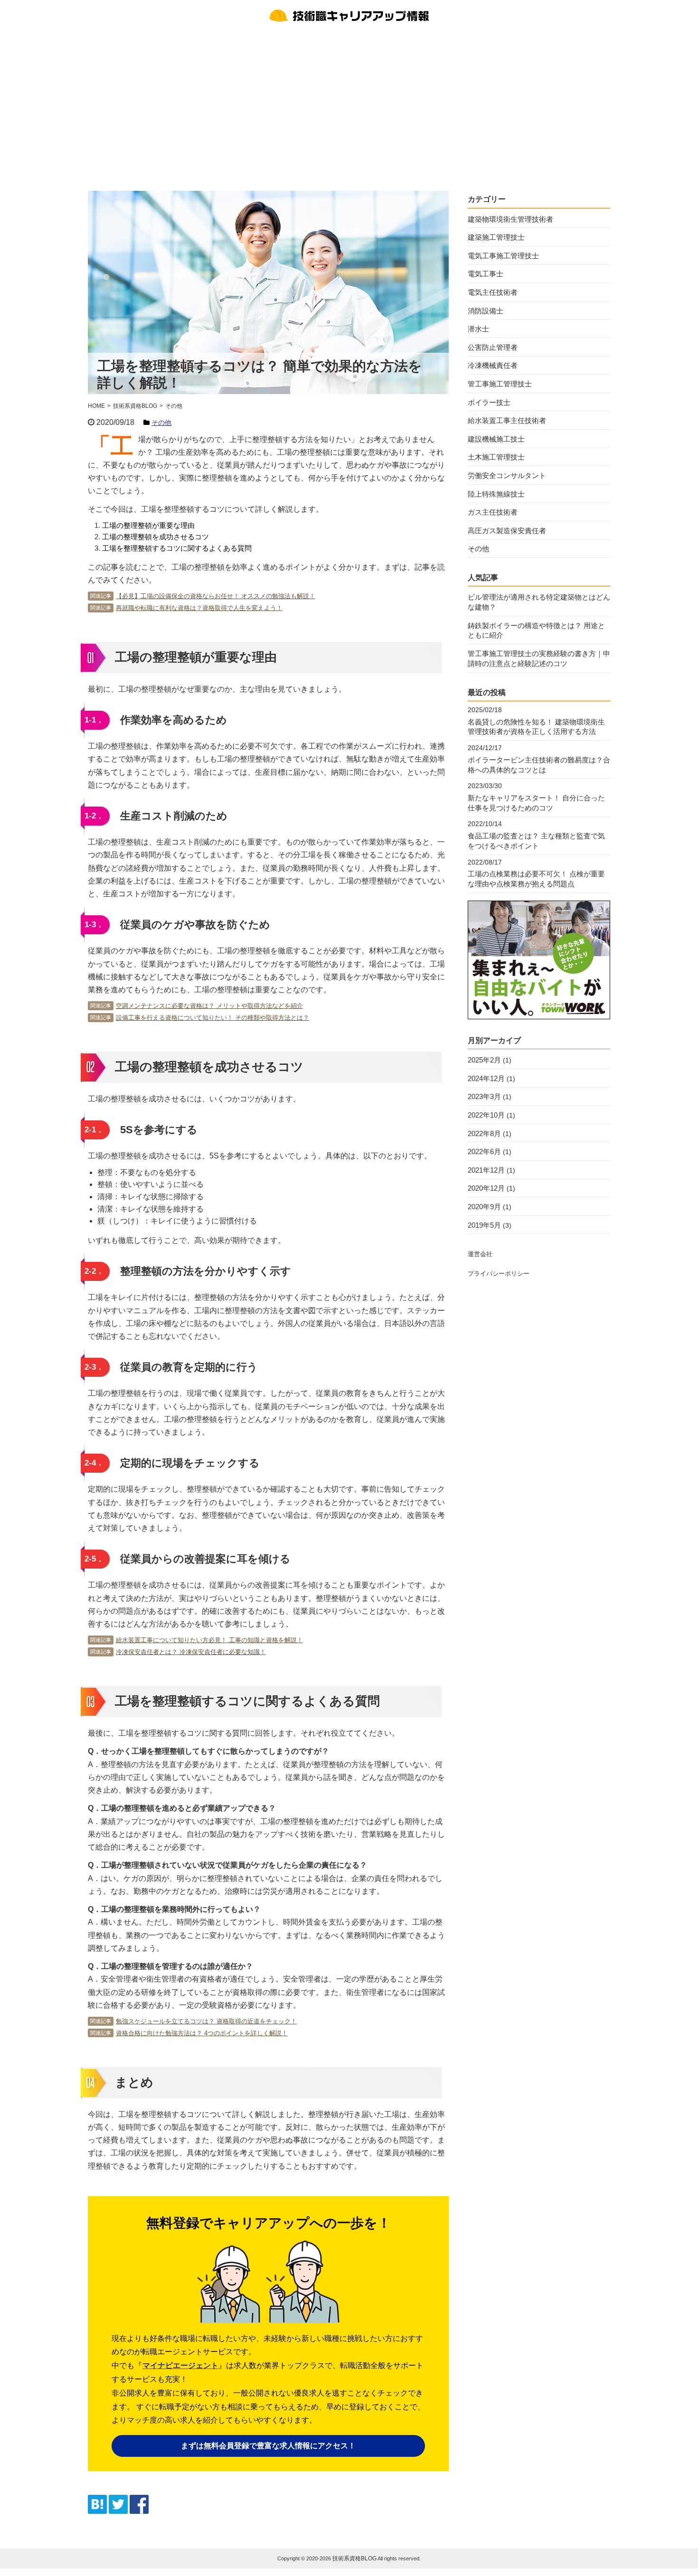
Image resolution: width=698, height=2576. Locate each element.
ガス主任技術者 (493, 512)
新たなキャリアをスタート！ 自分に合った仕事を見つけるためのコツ (536, 803)
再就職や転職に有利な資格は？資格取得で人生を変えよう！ (199, 608)
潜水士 (478, 329)
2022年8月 (484, 1133)
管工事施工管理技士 (500, 384)
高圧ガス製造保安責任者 (507, 531)
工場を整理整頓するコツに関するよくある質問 (177, 548)
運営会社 (480, 1254)
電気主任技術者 (493, 292)
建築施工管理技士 (496, 237)
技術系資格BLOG (354, 2558)
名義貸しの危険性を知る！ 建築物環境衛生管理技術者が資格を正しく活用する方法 (536, 727)
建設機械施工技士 (496, 439)
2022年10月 (486, 1115)
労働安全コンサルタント (507, 475)
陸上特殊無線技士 (496, 494)
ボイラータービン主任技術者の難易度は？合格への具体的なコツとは (539, 765)
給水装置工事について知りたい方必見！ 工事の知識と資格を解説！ (209, 1640)
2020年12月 (486, 1188)
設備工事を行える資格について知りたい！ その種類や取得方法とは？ (212, 1018)
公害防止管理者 (493, 347)
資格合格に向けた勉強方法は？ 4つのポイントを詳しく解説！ (202, 2033)
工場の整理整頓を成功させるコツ (156, 537)
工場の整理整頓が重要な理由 (148, 525)
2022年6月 (484, 1152)
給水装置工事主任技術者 (507, 420)
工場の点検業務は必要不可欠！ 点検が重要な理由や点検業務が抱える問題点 (536, 879)
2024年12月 (486, 1078)
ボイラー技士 (489, 402)
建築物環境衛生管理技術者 (510, 219)
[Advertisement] (349, 105)
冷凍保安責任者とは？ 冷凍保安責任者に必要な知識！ (191, 1652)
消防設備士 (486, 311)
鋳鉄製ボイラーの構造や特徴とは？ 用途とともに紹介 (536, 630)
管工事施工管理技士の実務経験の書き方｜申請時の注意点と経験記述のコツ (539, 658)
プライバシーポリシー (499, 1274)
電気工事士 (486, 274)
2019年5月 (484, 1225)
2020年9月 (484, 1207)
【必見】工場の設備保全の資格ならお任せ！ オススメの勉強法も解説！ (216, 596)
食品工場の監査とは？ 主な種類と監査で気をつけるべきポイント (536, 841)
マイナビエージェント (180, 2365)
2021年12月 (486, 1170)
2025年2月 (484, 1060)
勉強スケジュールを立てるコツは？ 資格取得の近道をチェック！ (206, 2021)
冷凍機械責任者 (493, 365)
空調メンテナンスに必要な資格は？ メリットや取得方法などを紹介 (209, 1006)
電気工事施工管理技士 (503, 256)
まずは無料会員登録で (268, 2446)
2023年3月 (484, 1096)
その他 (161, 423)
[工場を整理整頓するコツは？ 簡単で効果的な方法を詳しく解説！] (97, 2511)
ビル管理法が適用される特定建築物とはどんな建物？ (539, 602)
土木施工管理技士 (496, 457)
